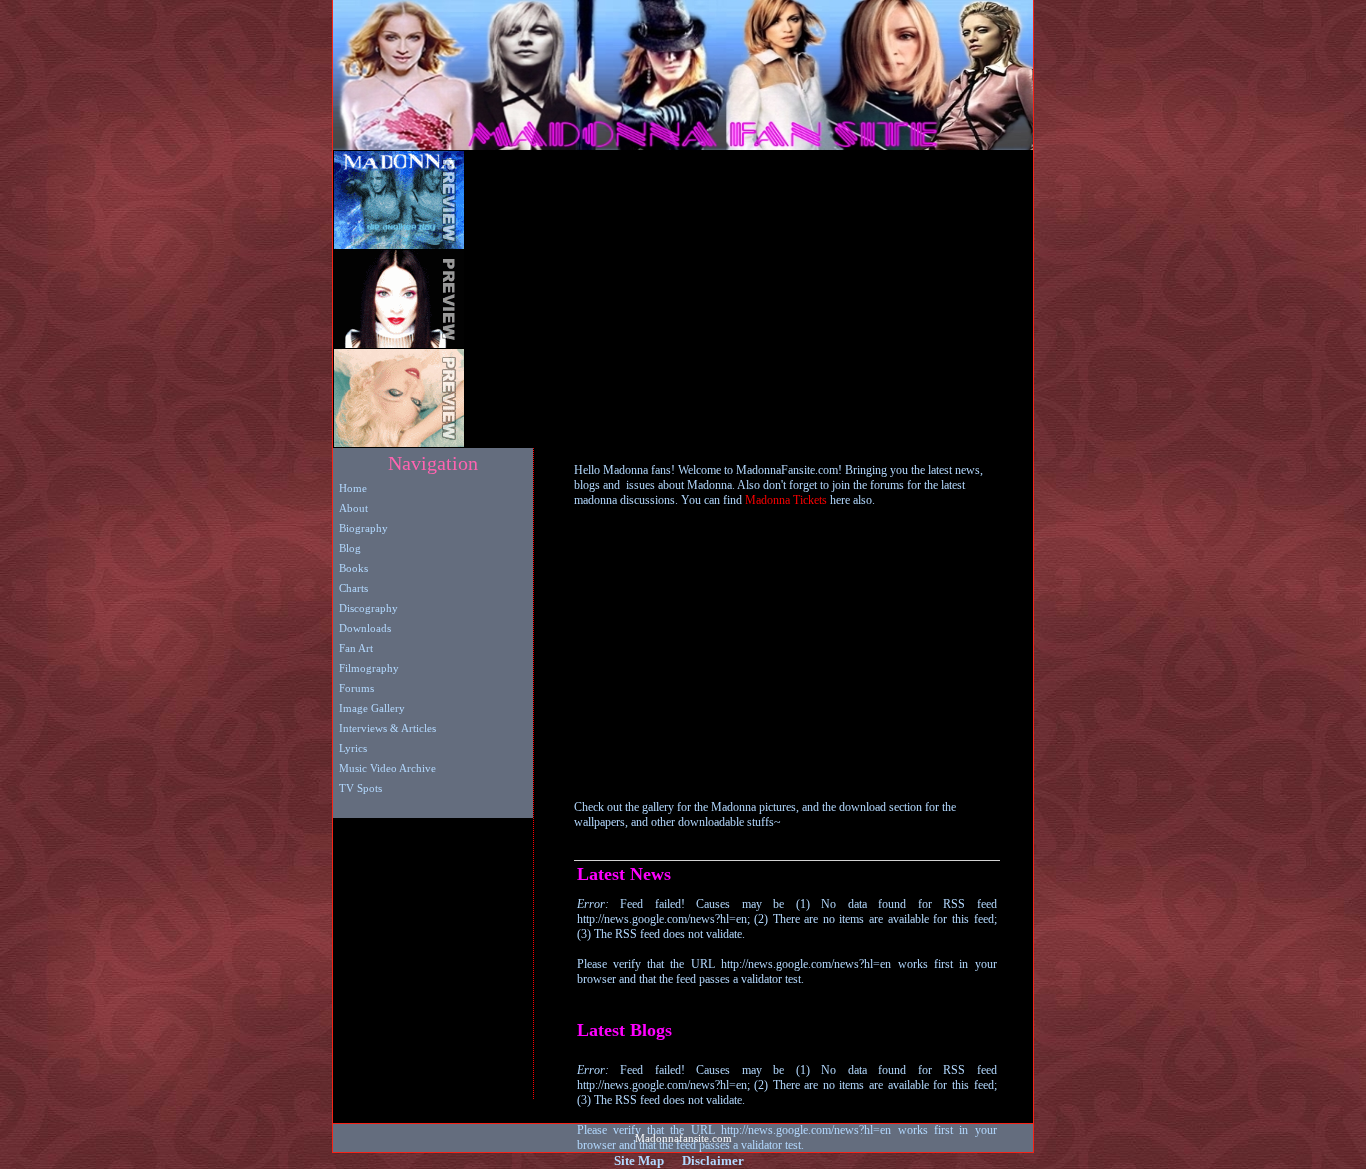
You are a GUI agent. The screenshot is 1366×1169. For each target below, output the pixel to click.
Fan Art (353, 648)
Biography (360, 528)
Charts (350, 588)
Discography (365, 608)
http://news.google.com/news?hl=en (806, 964)
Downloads (362, 628)
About (350, 508)
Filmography (366, 668)
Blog (347, 548)
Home (350, 488)
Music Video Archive (384, 768)
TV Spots (357, 788)
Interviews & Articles (384, 728)
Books (350, 568)
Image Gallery (369, 708)
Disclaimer (713, 1160)
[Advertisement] (697, 299)
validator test (771, 979)
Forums (353, 688)
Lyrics (350, 748)
